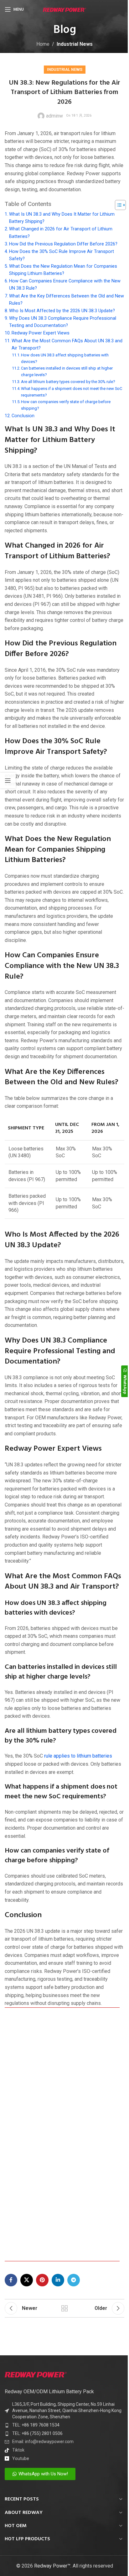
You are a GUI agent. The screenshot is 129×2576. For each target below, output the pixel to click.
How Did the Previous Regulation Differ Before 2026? (63, 244)
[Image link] (36, 2374)
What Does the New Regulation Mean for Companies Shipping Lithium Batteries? (63, 270)
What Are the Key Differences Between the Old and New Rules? (67, 300)
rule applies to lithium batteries (78, 1756)
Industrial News (75, 44)
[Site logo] (65, 9)
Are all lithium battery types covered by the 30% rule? (68, 382)
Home (43, 44)
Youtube (21, 2458)
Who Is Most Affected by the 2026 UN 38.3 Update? (62, 311)
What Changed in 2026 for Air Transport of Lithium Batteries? (61, 233)
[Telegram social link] (74, 2280)
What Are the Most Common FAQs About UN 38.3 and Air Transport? (67, 344)
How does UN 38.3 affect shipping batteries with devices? (65, 358)
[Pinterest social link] (42, 2280)
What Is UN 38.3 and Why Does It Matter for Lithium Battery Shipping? (62, 218)
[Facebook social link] (11, 2280)
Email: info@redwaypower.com (43, 2442)
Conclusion (23, 416)
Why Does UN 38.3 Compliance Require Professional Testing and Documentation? (63, 322)
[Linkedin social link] (58, 2280)
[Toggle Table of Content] (117, 205)
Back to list (64, 2308)
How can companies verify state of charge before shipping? (66, 405)
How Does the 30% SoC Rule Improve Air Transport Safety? (62, 255)
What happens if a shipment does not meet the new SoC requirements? (72, 392)
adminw (54, 116)
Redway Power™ (52, 2566)
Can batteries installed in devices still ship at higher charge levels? (67, 371)
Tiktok (18, 2450)
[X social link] (27, 2280)
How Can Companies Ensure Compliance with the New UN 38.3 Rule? (65, 285)
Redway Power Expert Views (41, 333)
